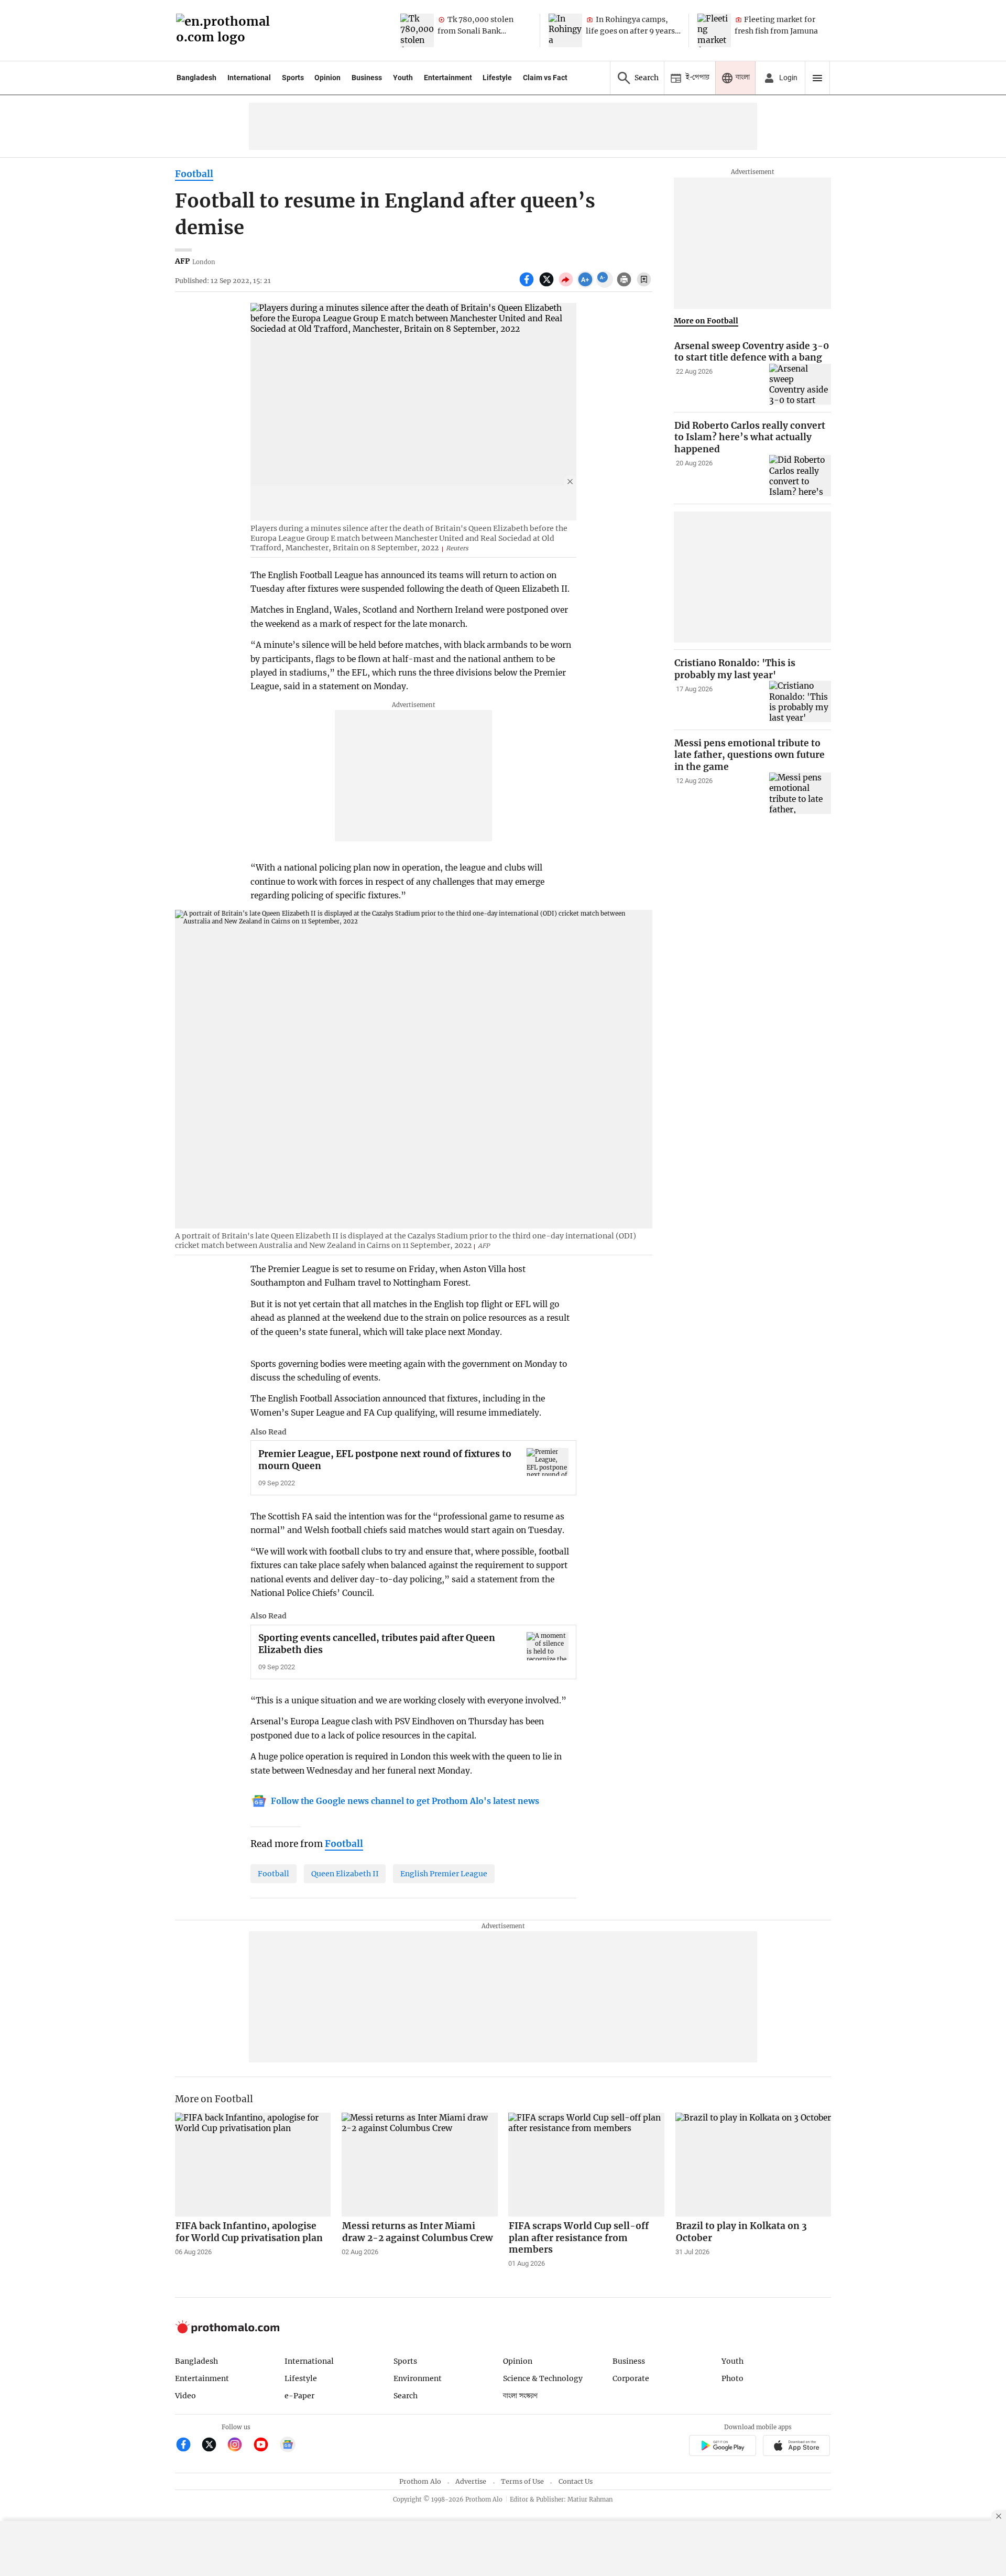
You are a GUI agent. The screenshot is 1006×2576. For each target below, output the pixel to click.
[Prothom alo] (226, 31)
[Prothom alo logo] (227, 2331)
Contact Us (576, 2481)
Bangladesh (196, 78)
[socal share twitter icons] (548, 285)
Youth (403, 78)
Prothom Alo (420, 2481)
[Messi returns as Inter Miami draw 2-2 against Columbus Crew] (420, 2165)
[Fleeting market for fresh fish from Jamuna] (714, 30)
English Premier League (444, 1874)
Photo (732, 2378)
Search (406, 2396)
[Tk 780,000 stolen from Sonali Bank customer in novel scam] (417, 30)
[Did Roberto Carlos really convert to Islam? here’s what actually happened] (800, 476)
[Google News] (288, 2446)
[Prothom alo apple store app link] (797, 2447)
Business (367, 78)
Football (194, 174)
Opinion (327, 78)
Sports (293, 78)
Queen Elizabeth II (345, 1874)
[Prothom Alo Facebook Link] (188, 2446)
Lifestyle (497, 78)
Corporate (631, 2378)
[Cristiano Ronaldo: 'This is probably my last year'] (800, 702)
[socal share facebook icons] (528, 285)
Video (185, 2396)
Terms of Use (522, 2481)
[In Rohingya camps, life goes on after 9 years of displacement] (565, 30)
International (249, 78)
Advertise (471, 2481)
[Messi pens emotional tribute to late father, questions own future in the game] (800, 793)
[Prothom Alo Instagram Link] (239, 2446)
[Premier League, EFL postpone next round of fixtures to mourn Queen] (548, 1462)
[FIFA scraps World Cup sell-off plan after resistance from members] (586, 2165)
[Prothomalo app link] (722, 2447)
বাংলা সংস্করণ (520, 2396)
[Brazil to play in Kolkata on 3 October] (753, 2165)
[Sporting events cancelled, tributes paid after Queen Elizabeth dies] (548, 1646)
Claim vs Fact (545, 78)
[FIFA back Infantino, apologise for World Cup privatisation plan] (253, 2165)
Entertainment (448, 78)
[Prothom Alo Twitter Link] (214, 2446)
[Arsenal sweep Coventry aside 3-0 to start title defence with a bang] (800, 384)
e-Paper (299, 2396)
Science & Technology (543, 2378)
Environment (418, 2378)
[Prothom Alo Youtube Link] (265, 2446)
